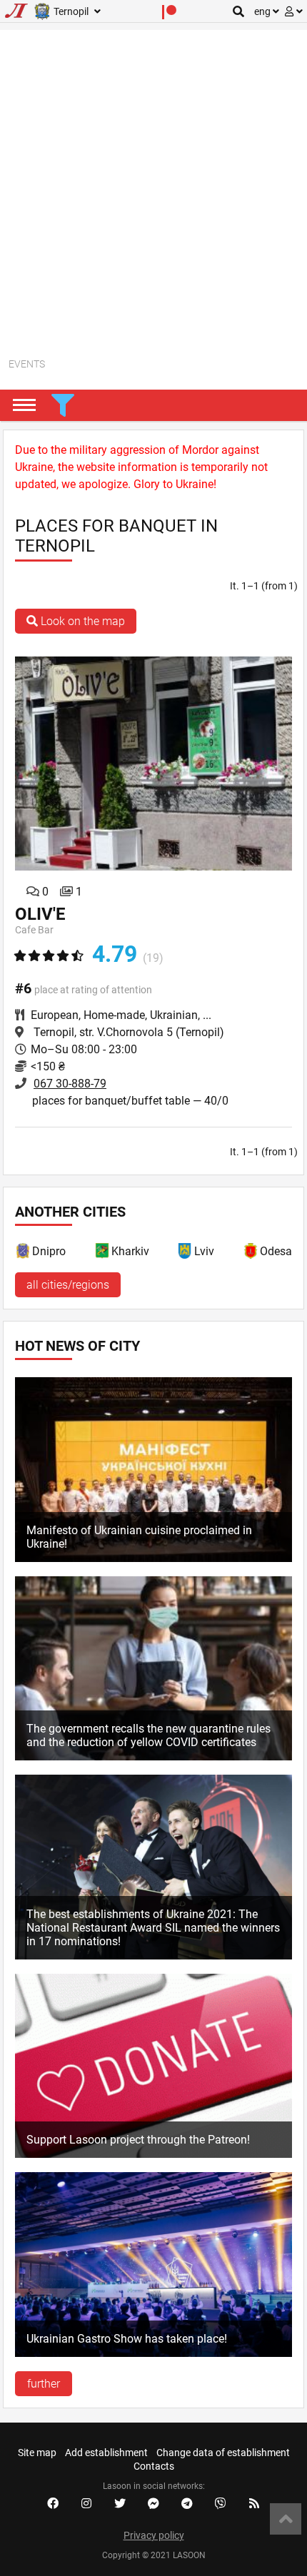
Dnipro (49, 1251)
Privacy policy (154, 2535)
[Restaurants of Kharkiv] (103, 1253)
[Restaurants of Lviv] (186, 1253)
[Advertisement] (153, 183)
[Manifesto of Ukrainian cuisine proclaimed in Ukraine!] (153, 1558)
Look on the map (81, 621)
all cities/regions (68, 1285)
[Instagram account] (86, 2504)
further (44, 2384)
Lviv (204, 1251)
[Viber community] (221, 2504)
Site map (37, 2453)
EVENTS (27, 364)
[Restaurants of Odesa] (251, 1253)
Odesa (276, 1251)
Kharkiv (130, 1251)
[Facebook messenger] (153, 2504)
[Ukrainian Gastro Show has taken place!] (153, 2353)
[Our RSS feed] (254, 2504)
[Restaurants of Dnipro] (24, 1253)
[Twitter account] (120, 2504)
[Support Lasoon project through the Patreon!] (153, 2154)
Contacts (154, 2466)
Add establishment (106, 2453)
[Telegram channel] (187, 2504)
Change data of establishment (223, 2453)
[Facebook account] (53, 2504)
